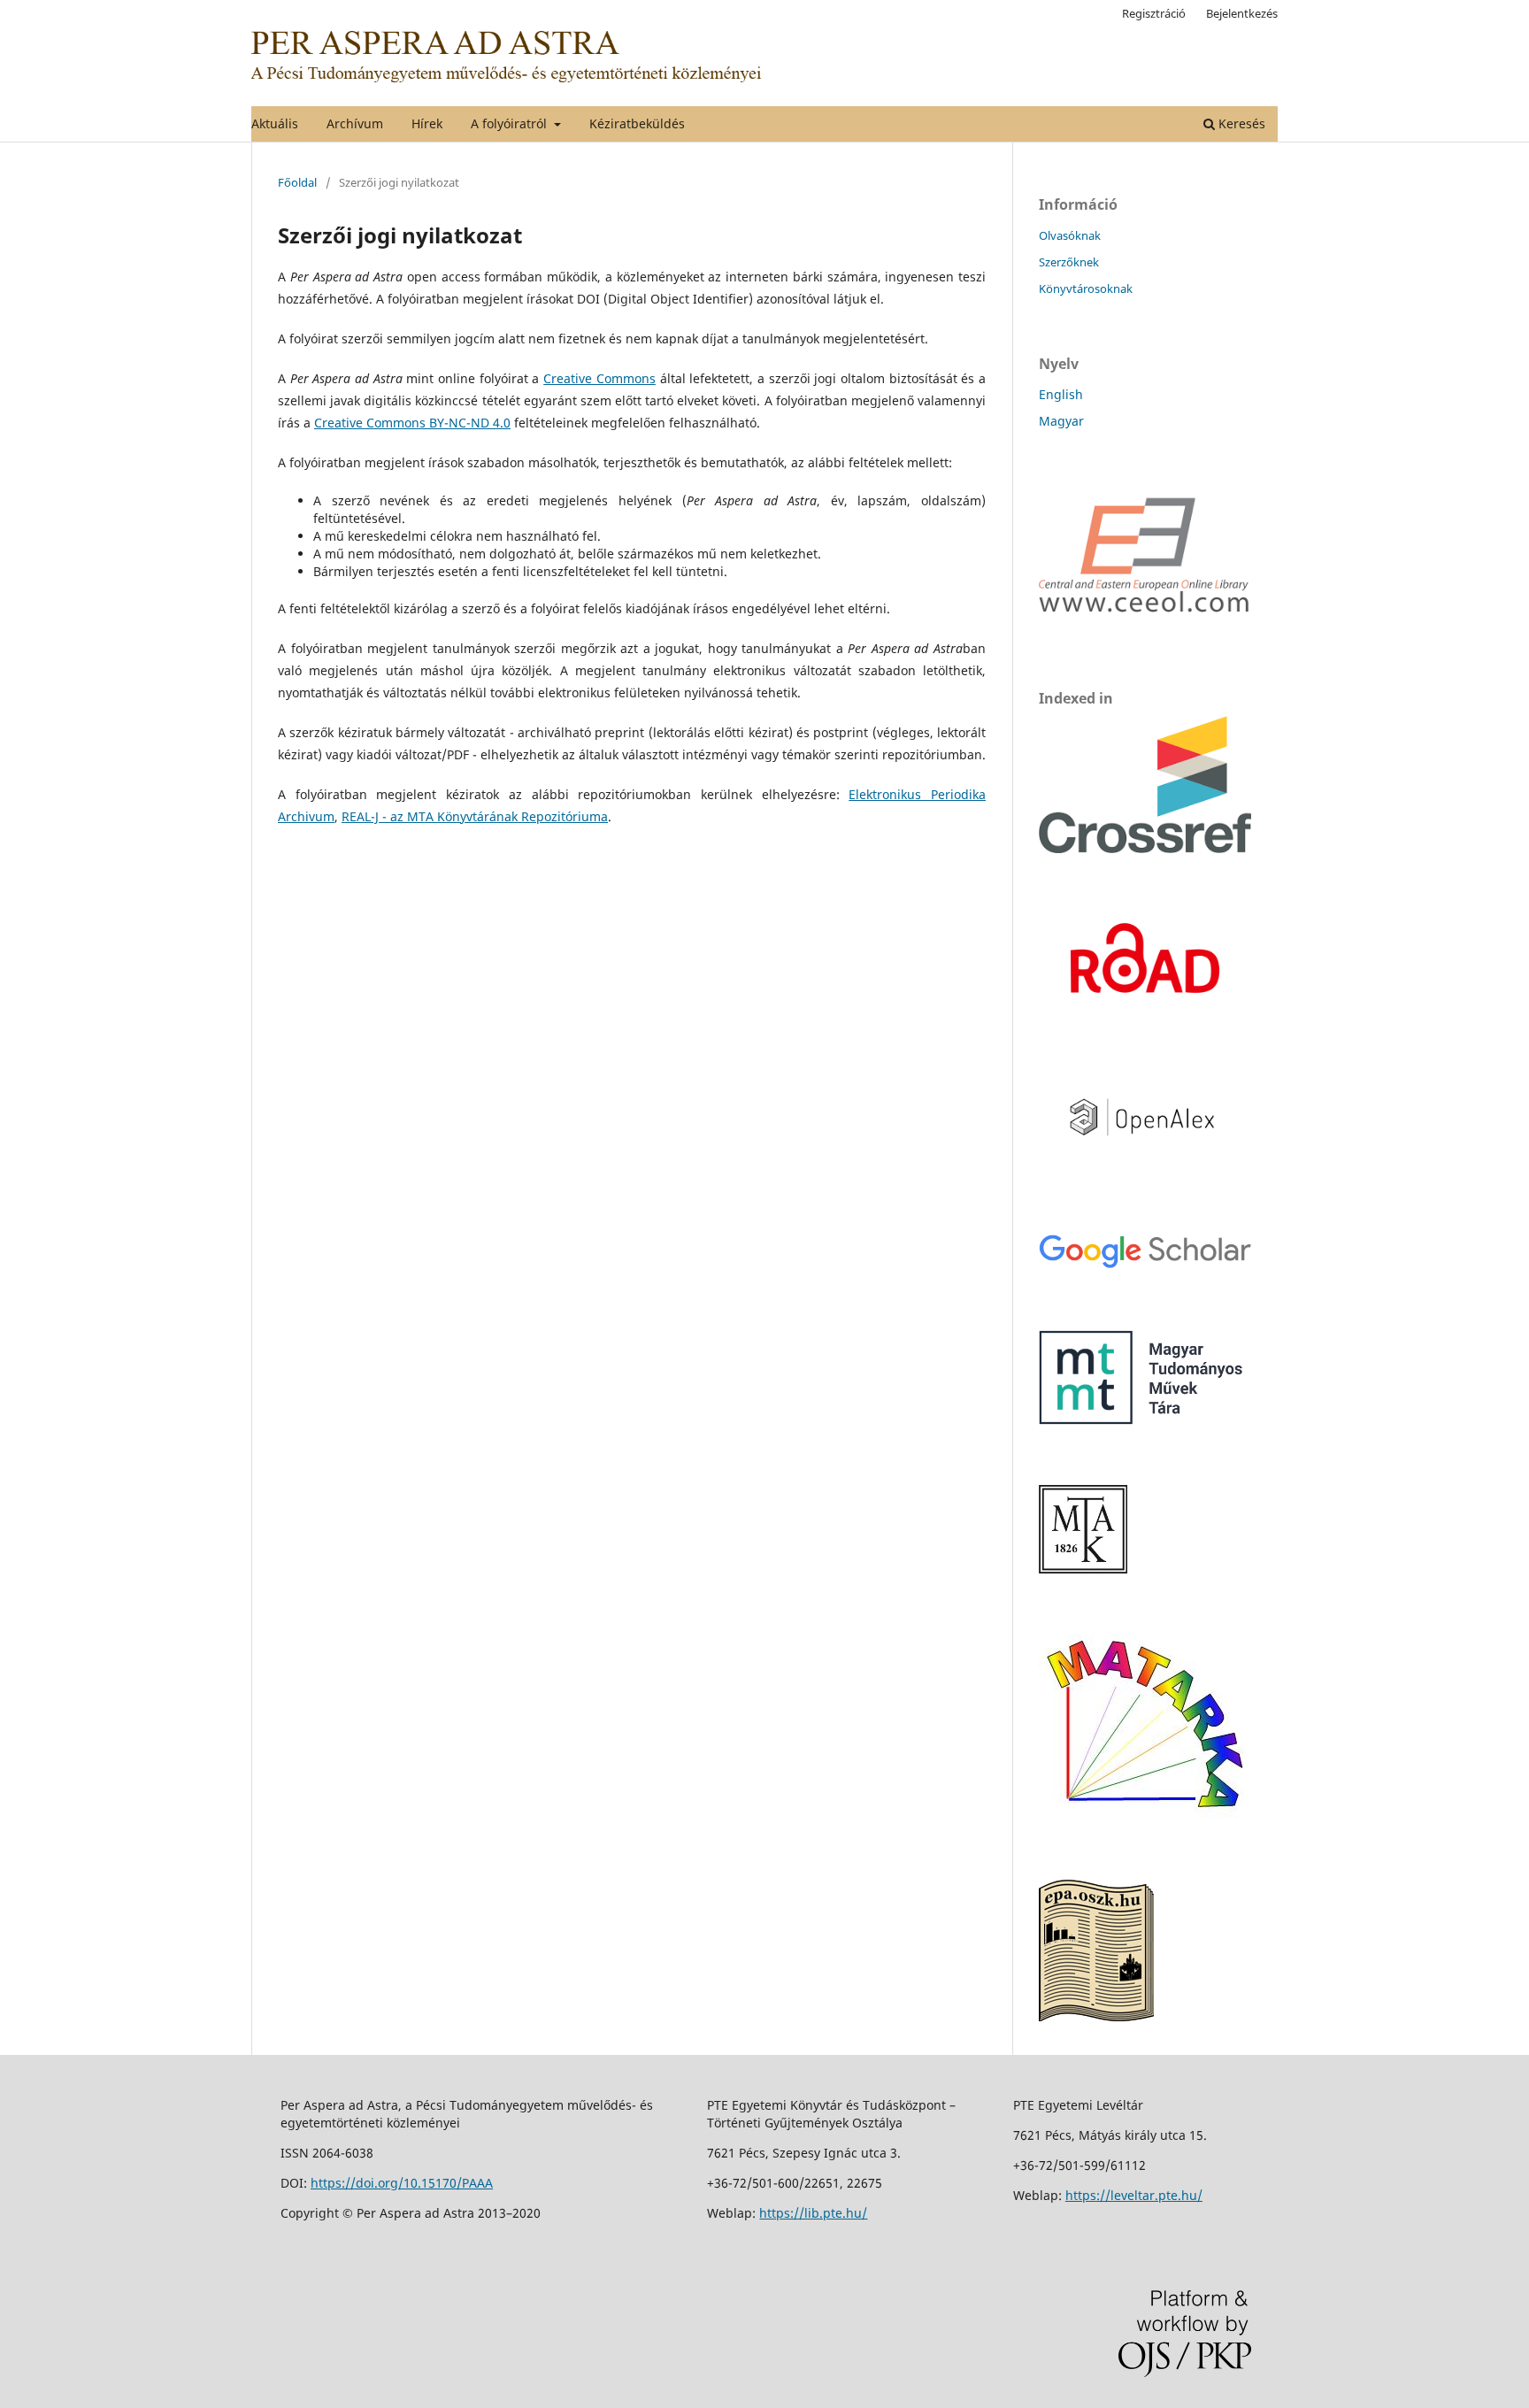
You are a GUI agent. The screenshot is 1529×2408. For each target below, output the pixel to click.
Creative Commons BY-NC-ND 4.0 (412, 423)
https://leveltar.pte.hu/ (1134, 2195)
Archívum (355, 123)
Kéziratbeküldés (637, 123)
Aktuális (275, 123)
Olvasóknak (1070, 235)
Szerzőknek (1069, 262)
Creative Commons (599, 378)
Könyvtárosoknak (1086, 288)
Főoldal (297, 182)
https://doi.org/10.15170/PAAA (402, 2183)
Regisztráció (1154, 13)
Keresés (1240, 123)
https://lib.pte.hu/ (813, 2213)
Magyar (1061, 421)
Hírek (427, 123)
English (1061, 394)
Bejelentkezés (1242, 13)
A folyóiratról (511, 123)
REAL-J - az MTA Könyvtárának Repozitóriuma (475, 816)
